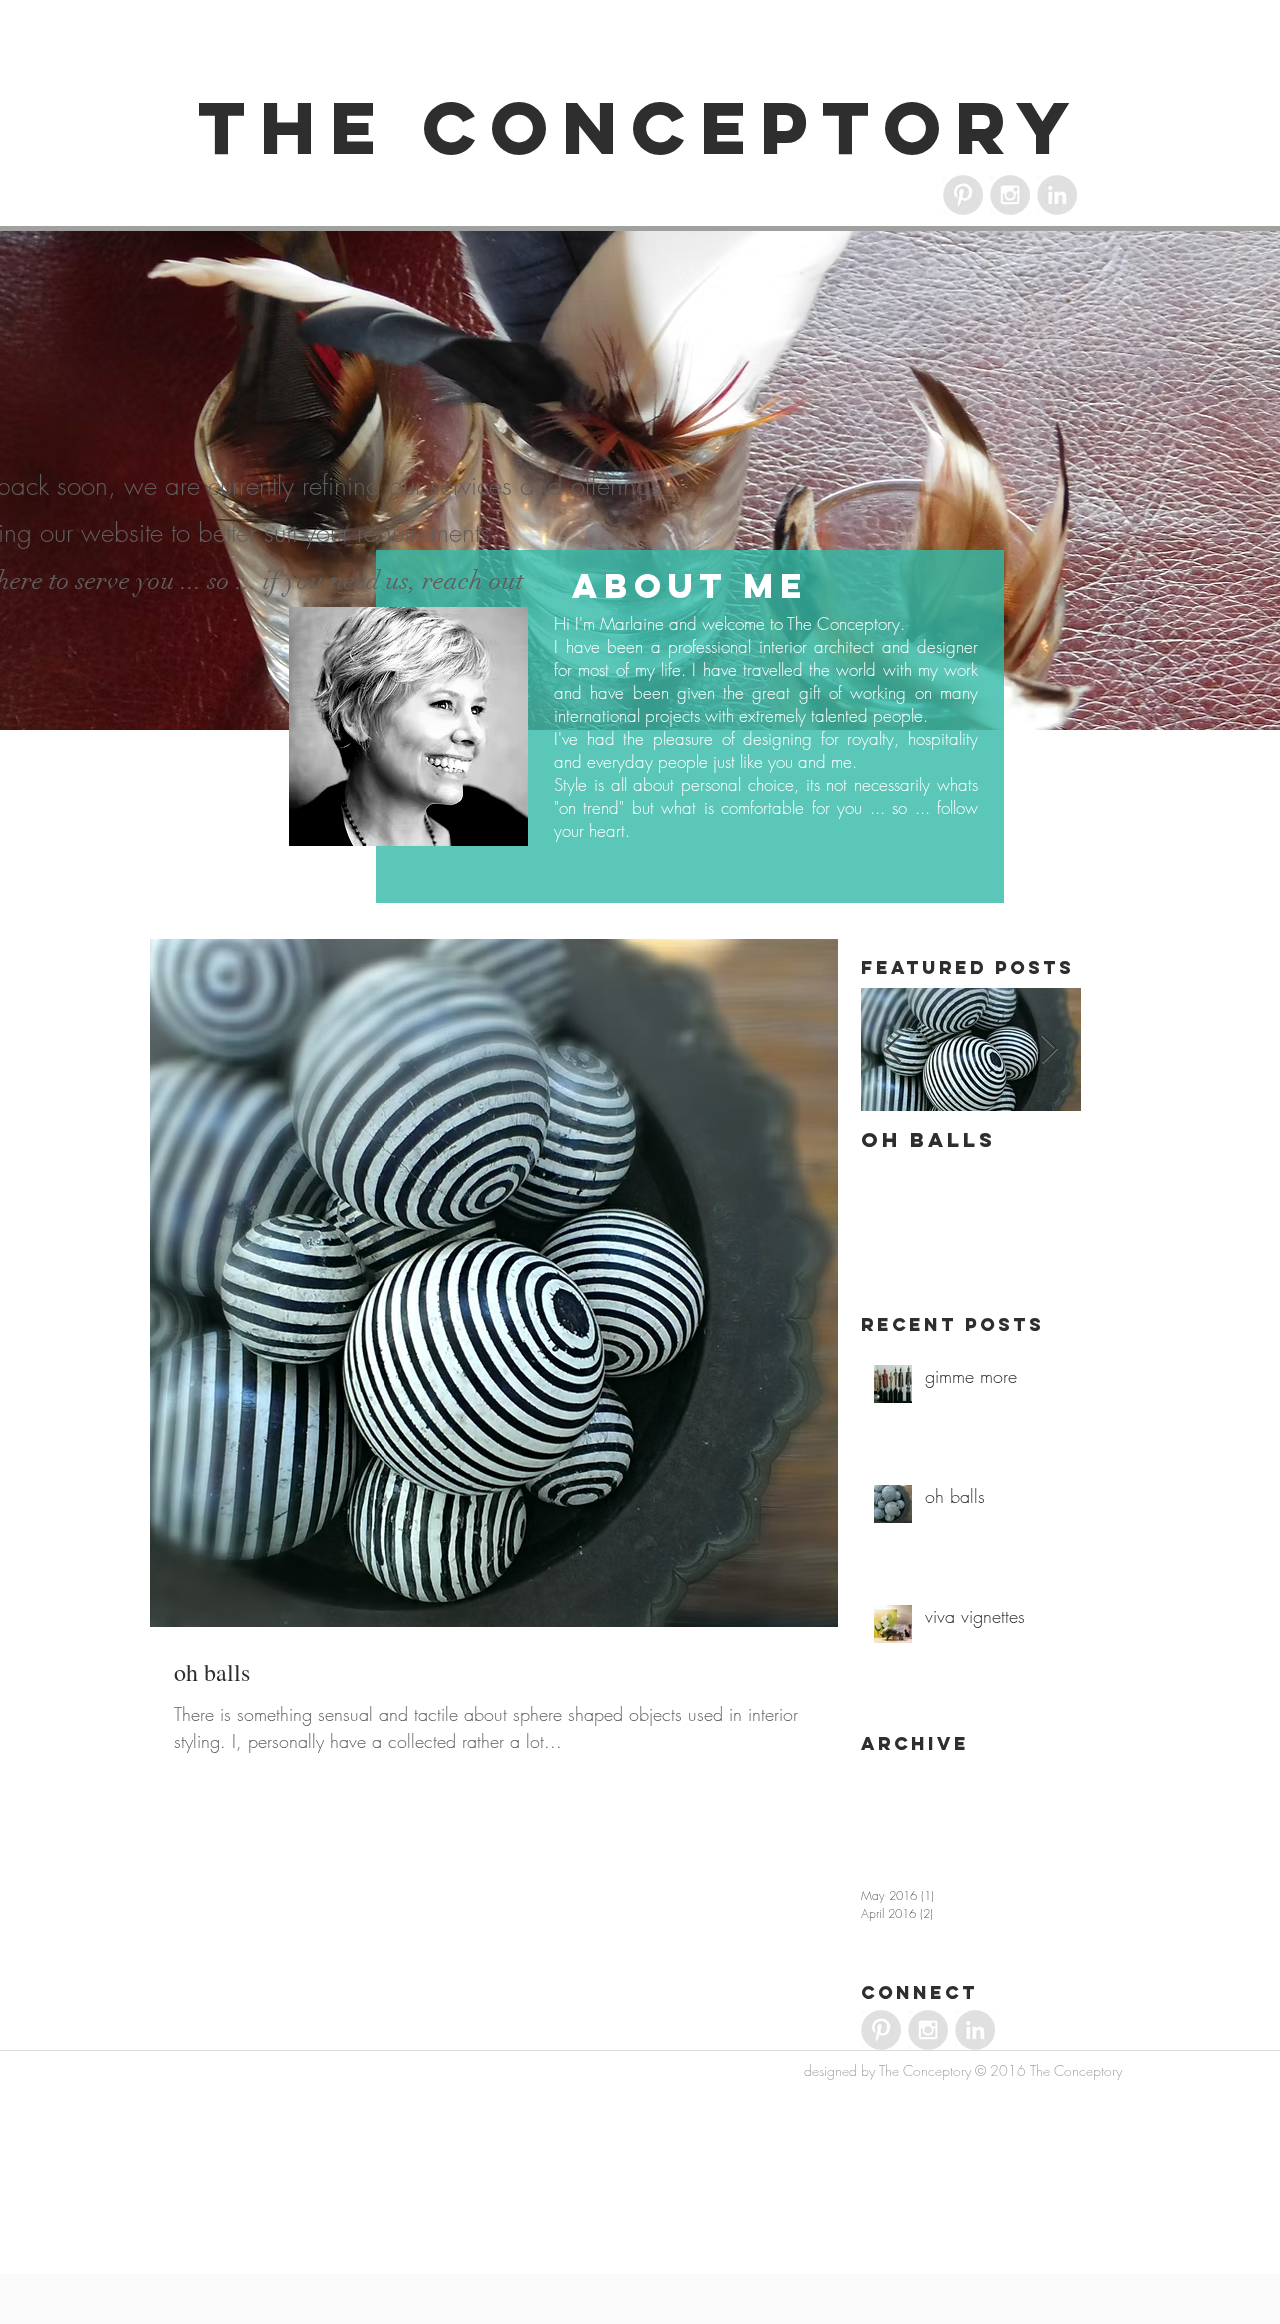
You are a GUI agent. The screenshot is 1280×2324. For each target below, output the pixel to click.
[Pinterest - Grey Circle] (963, 195)
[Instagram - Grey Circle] (1010, 195)
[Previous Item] (893, 1050)
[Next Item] (1049, 1050)
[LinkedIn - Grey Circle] (1057, 195)
